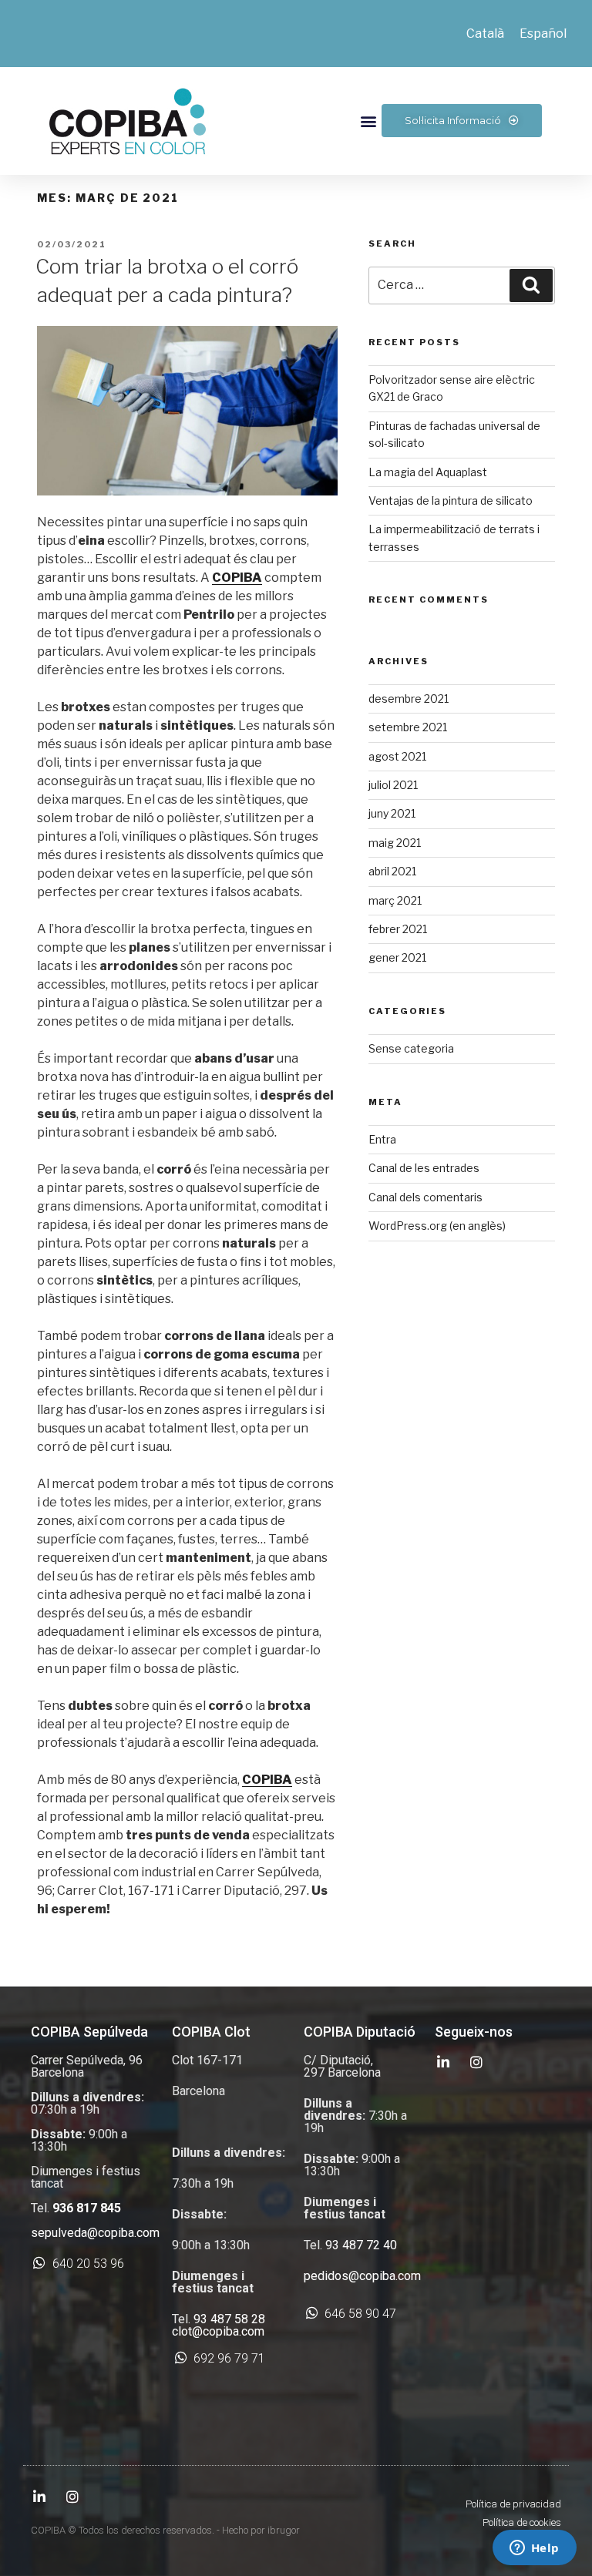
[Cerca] (531, 285)
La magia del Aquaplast (428, 472)
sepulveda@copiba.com (95, 2233)
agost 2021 (397, 756)
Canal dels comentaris (425, 1197)
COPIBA (237, 578)
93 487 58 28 (229, 2319)
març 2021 (395, 900)
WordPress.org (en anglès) (437, 1226)
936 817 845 (87, 2208)
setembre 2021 (408, 727)
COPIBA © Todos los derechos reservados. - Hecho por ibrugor (165, 2530)
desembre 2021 (409, 699)
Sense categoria (411, 1048)
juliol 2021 (393, 785)
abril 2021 (392, 871)
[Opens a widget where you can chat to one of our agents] (534, 2549)
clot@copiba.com (218, 2331)
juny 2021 (392, 813)
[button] (369, 121)
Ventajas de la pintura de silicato (451, 500)
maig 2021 (395, 843)
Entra (382, 1139)
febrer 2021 (398, 929)
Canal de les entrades (424, 1168)
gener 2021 (397, 957)
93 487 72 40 (361, 2245)
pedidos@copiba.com (362, 2276)
